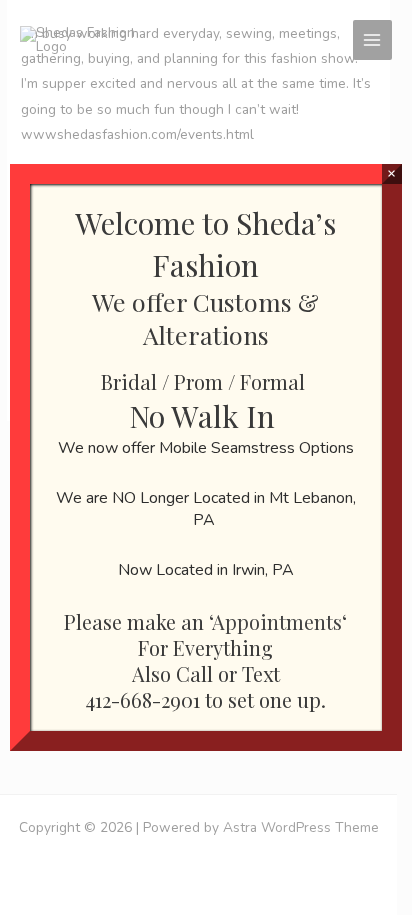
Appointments (277, 621)
